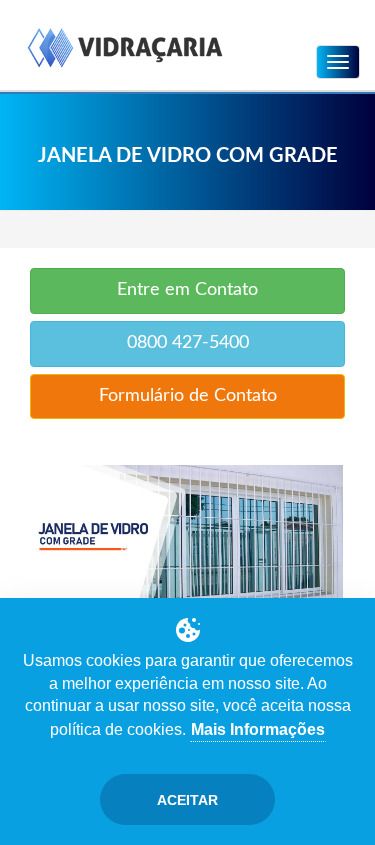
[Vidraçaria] (125, 49)
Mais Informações (258, 729)
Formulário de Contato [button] (188, 396)
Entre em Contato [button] (187, 290)
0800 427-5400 (188, 343)
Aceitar (187, 800)
